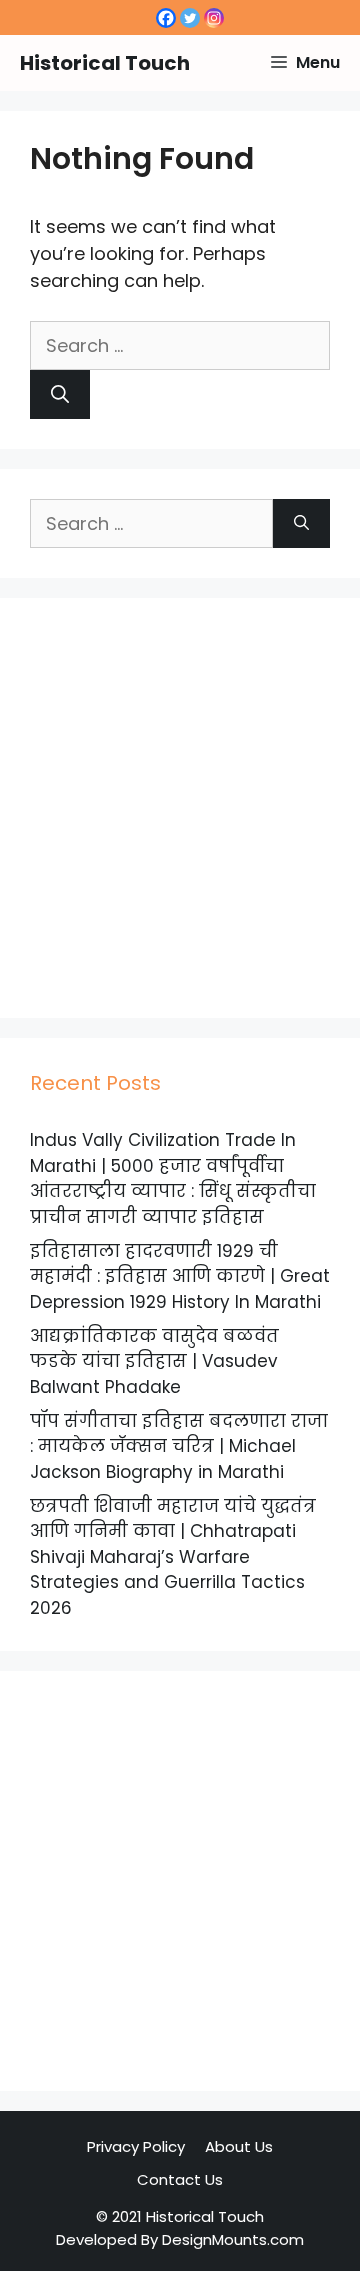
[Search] (60, 394)
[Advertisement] (180, 808)
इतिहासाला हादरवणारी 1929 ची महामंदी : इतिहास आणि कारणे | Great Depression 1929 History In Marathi (180, 1276)
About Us (239, 2146)
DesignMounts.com (233, 2239)
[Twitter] (190, 18)
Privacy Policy (136, 2146)
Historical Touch (105, 63)
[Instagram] (214, 18)
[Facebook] (166, 18)
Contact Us (180, 2179)
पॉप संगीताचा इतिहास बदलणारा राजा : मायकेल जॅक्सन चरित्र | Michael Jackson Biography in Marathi (179, 1446)
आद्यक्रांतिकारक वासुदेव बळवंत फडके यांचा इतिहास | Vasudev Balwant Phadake (154, 1361)
